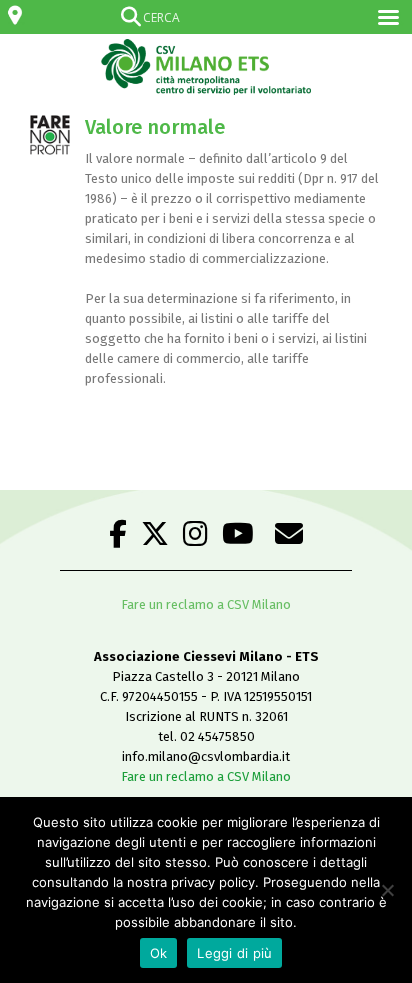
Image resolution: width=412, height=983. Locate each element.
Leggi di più (234, 953)
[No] (387, 890)
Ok (159, 953)
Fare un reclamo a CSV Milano (206, 604)
